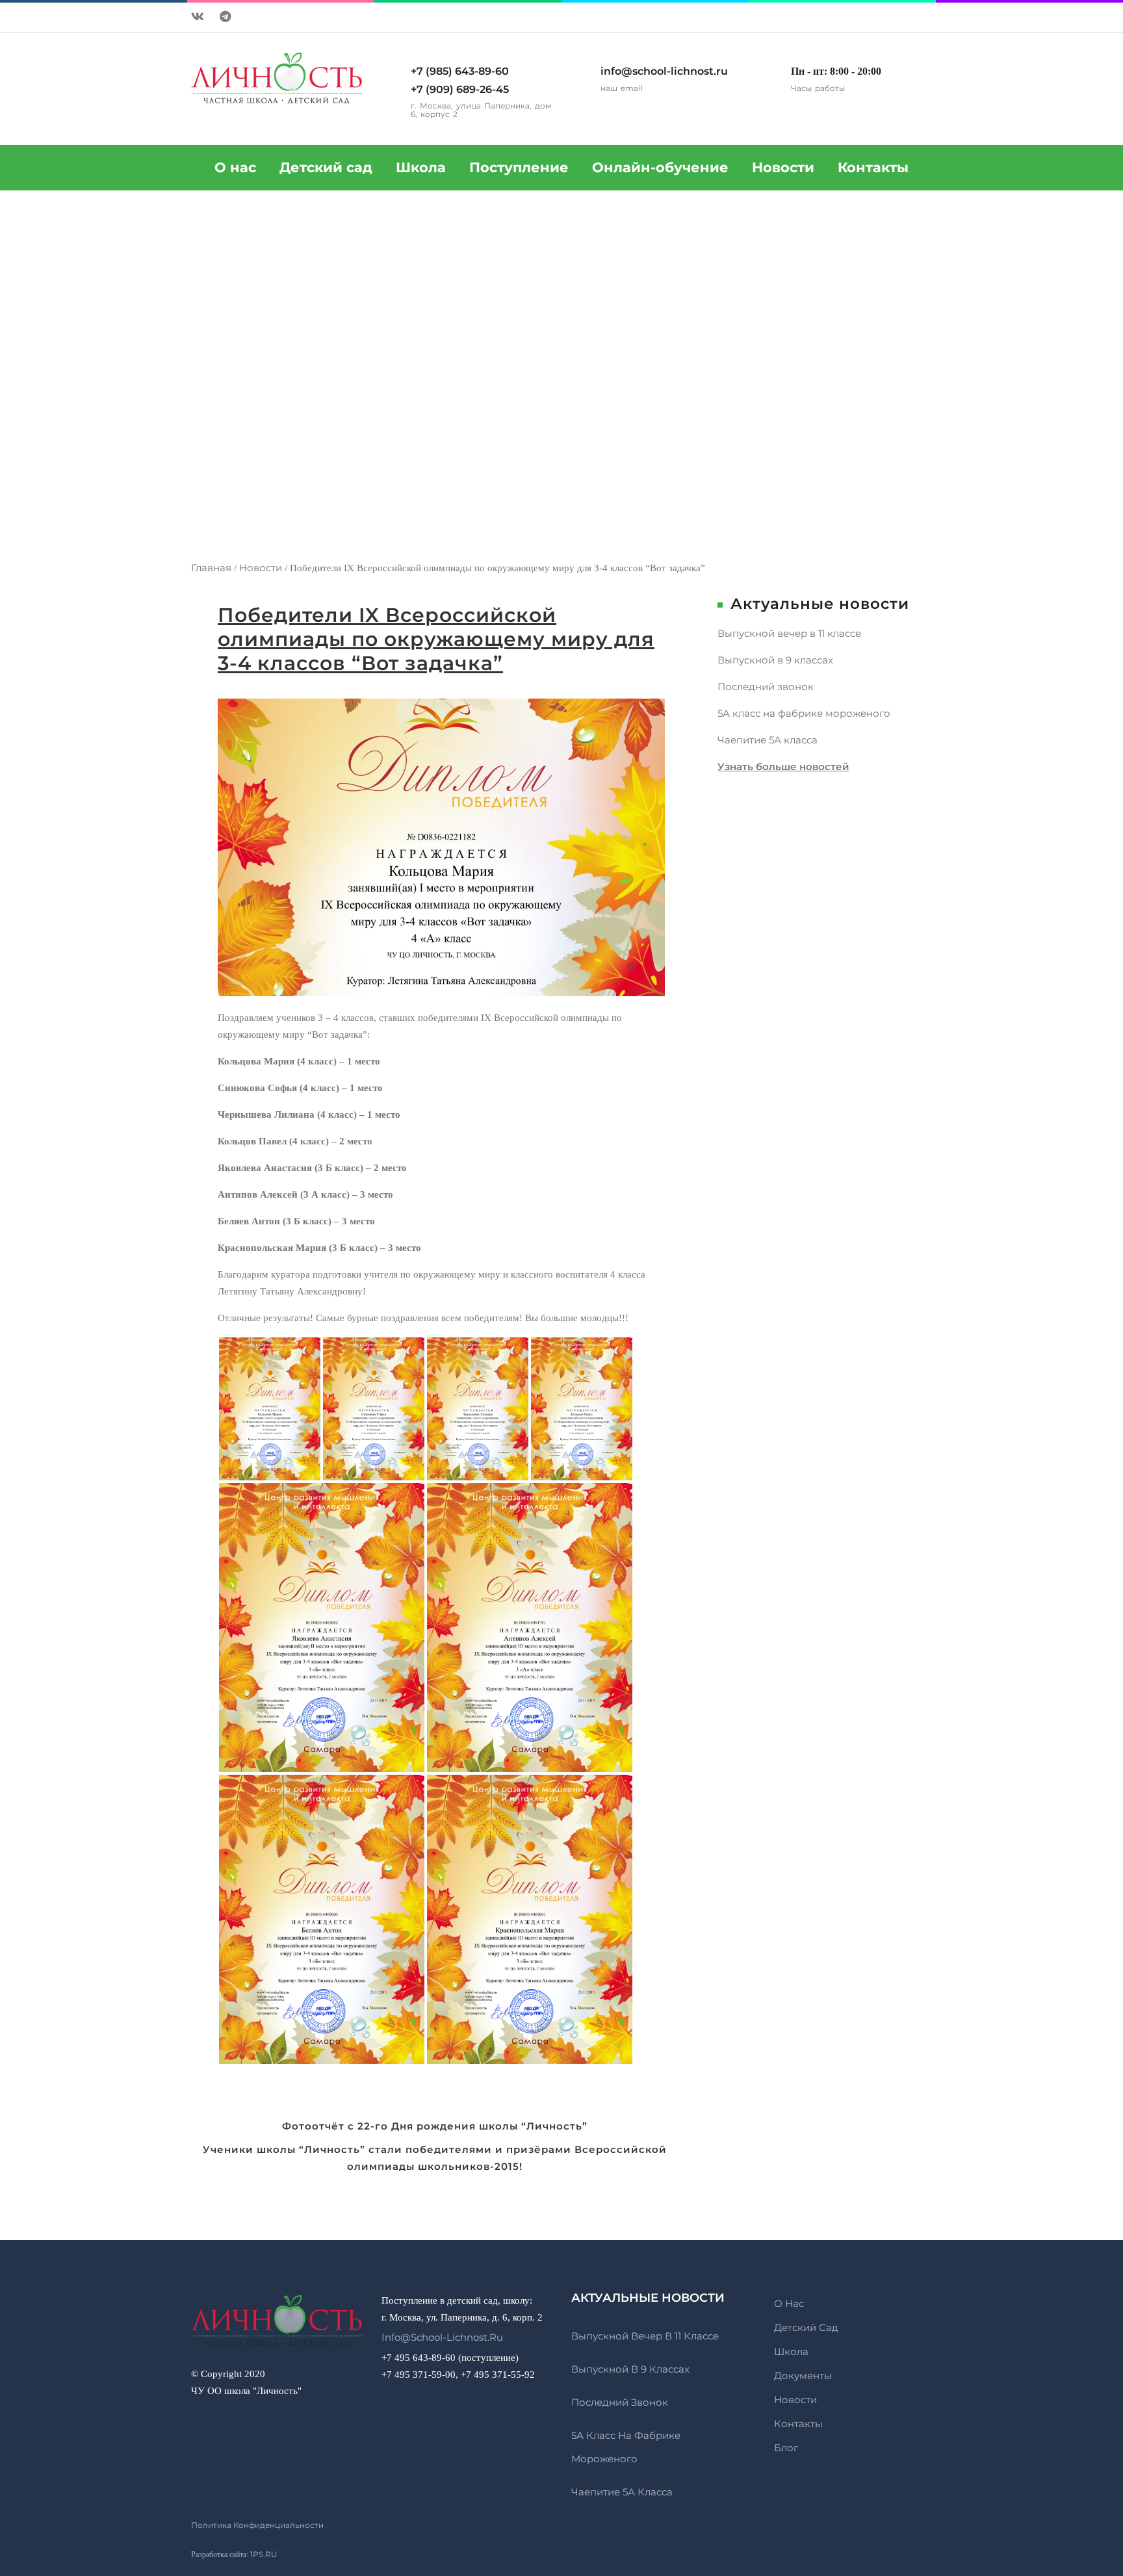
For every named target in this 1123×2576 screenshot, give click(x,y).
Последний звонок (766, 687)
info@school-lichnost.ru (664, 71)
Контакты (873, 167)
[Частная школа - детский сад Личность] (277, 2328)
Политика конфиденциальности (257, 2525)
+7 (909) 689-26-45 (460, 89)
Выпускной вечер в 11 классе (789, 633)
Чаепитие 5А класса (768, 740)
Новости (783, 167)
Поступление (519, 167)
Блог (786, 2448)
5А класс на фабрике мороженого (804, 713)
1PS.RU (264, 2554)
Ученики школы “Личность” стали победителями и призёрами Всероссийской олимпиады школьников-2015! (435, 2158)
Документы (803, 2376)
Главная (211, 568)
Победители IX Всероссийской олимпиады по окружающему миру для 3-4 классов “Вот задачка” (436, 639)
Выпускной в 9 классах (775, 660)
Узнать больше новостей (783, 766)
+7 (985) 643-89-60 (460, 71)
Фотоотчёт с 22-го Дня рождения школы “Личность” (435, 2126)
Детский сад (326, 167)
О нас (789, 2303)
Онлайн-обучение (660, 167)
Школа (421, 167)
